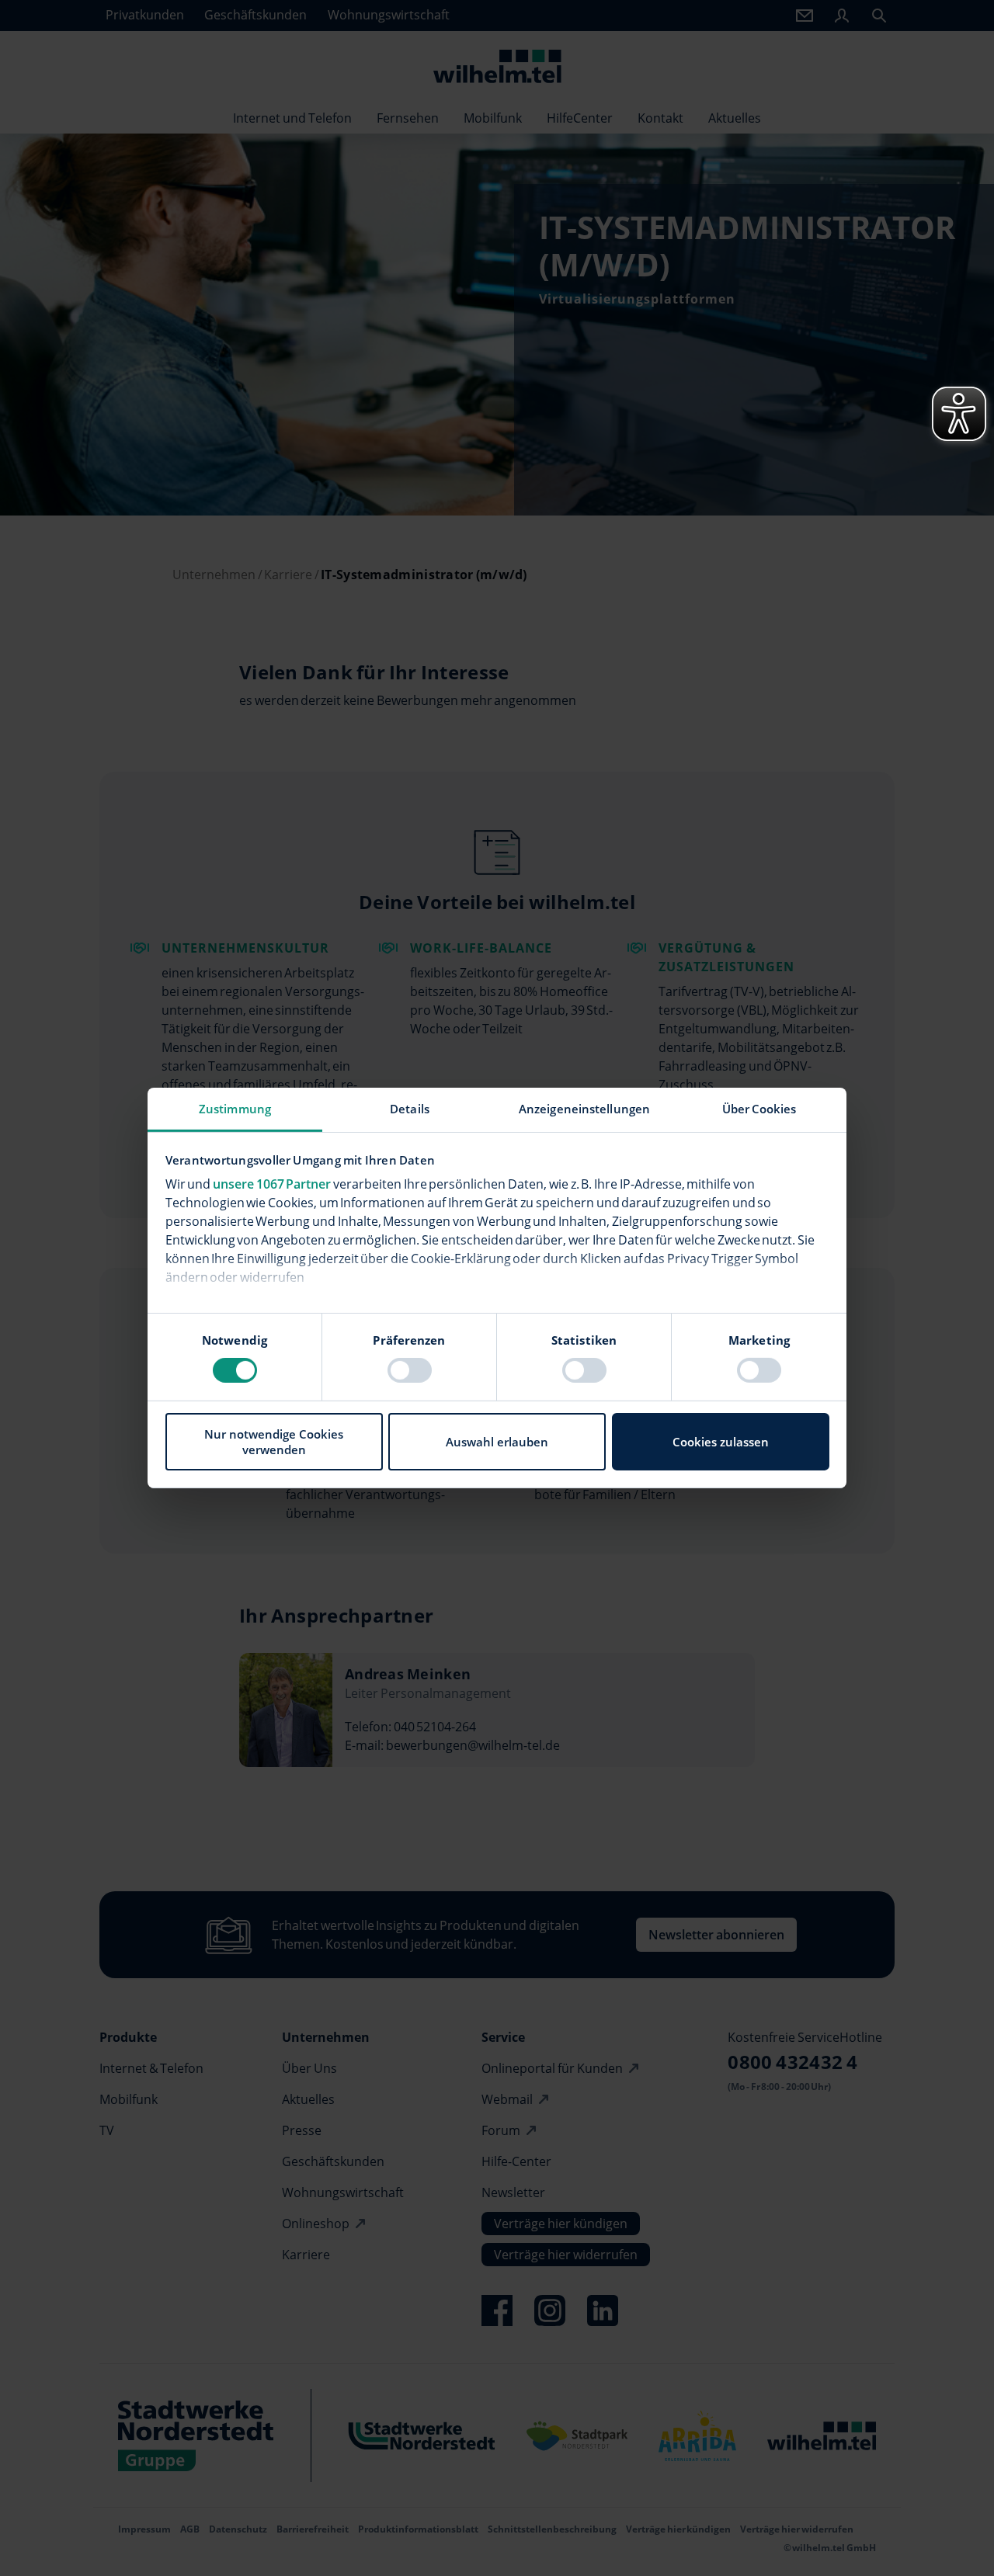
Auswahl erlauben (497, 1442)
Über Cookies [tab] (759, 1109)
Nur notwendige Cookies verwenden (274, 1442)
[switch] (410, 1370)
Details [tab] (410, 1109)
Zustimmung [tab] (235, 1109)
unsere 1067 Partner (272, 1184)
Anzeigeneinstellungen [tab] (584, 1109)
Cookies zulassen (721, 1442)
